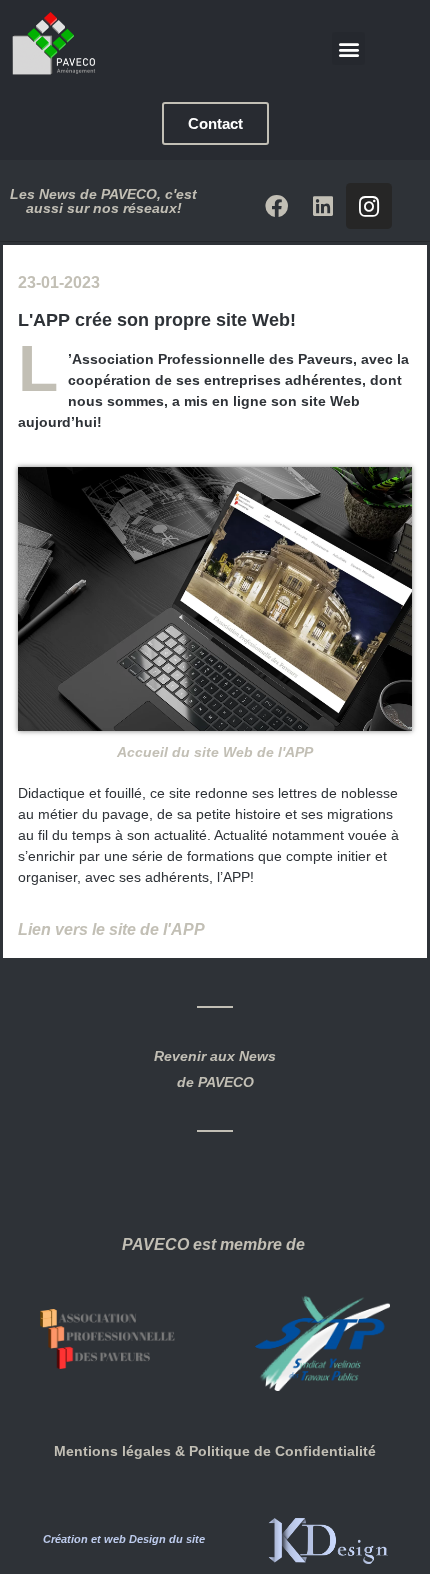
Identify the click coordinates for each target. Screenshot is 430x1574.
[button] (348, 48)
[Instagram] (369, 206)
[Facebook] (277, 206)
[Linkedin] (323, 206)
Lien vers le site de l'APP (111, 929)
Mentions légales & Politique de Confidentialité (215, 1451)
